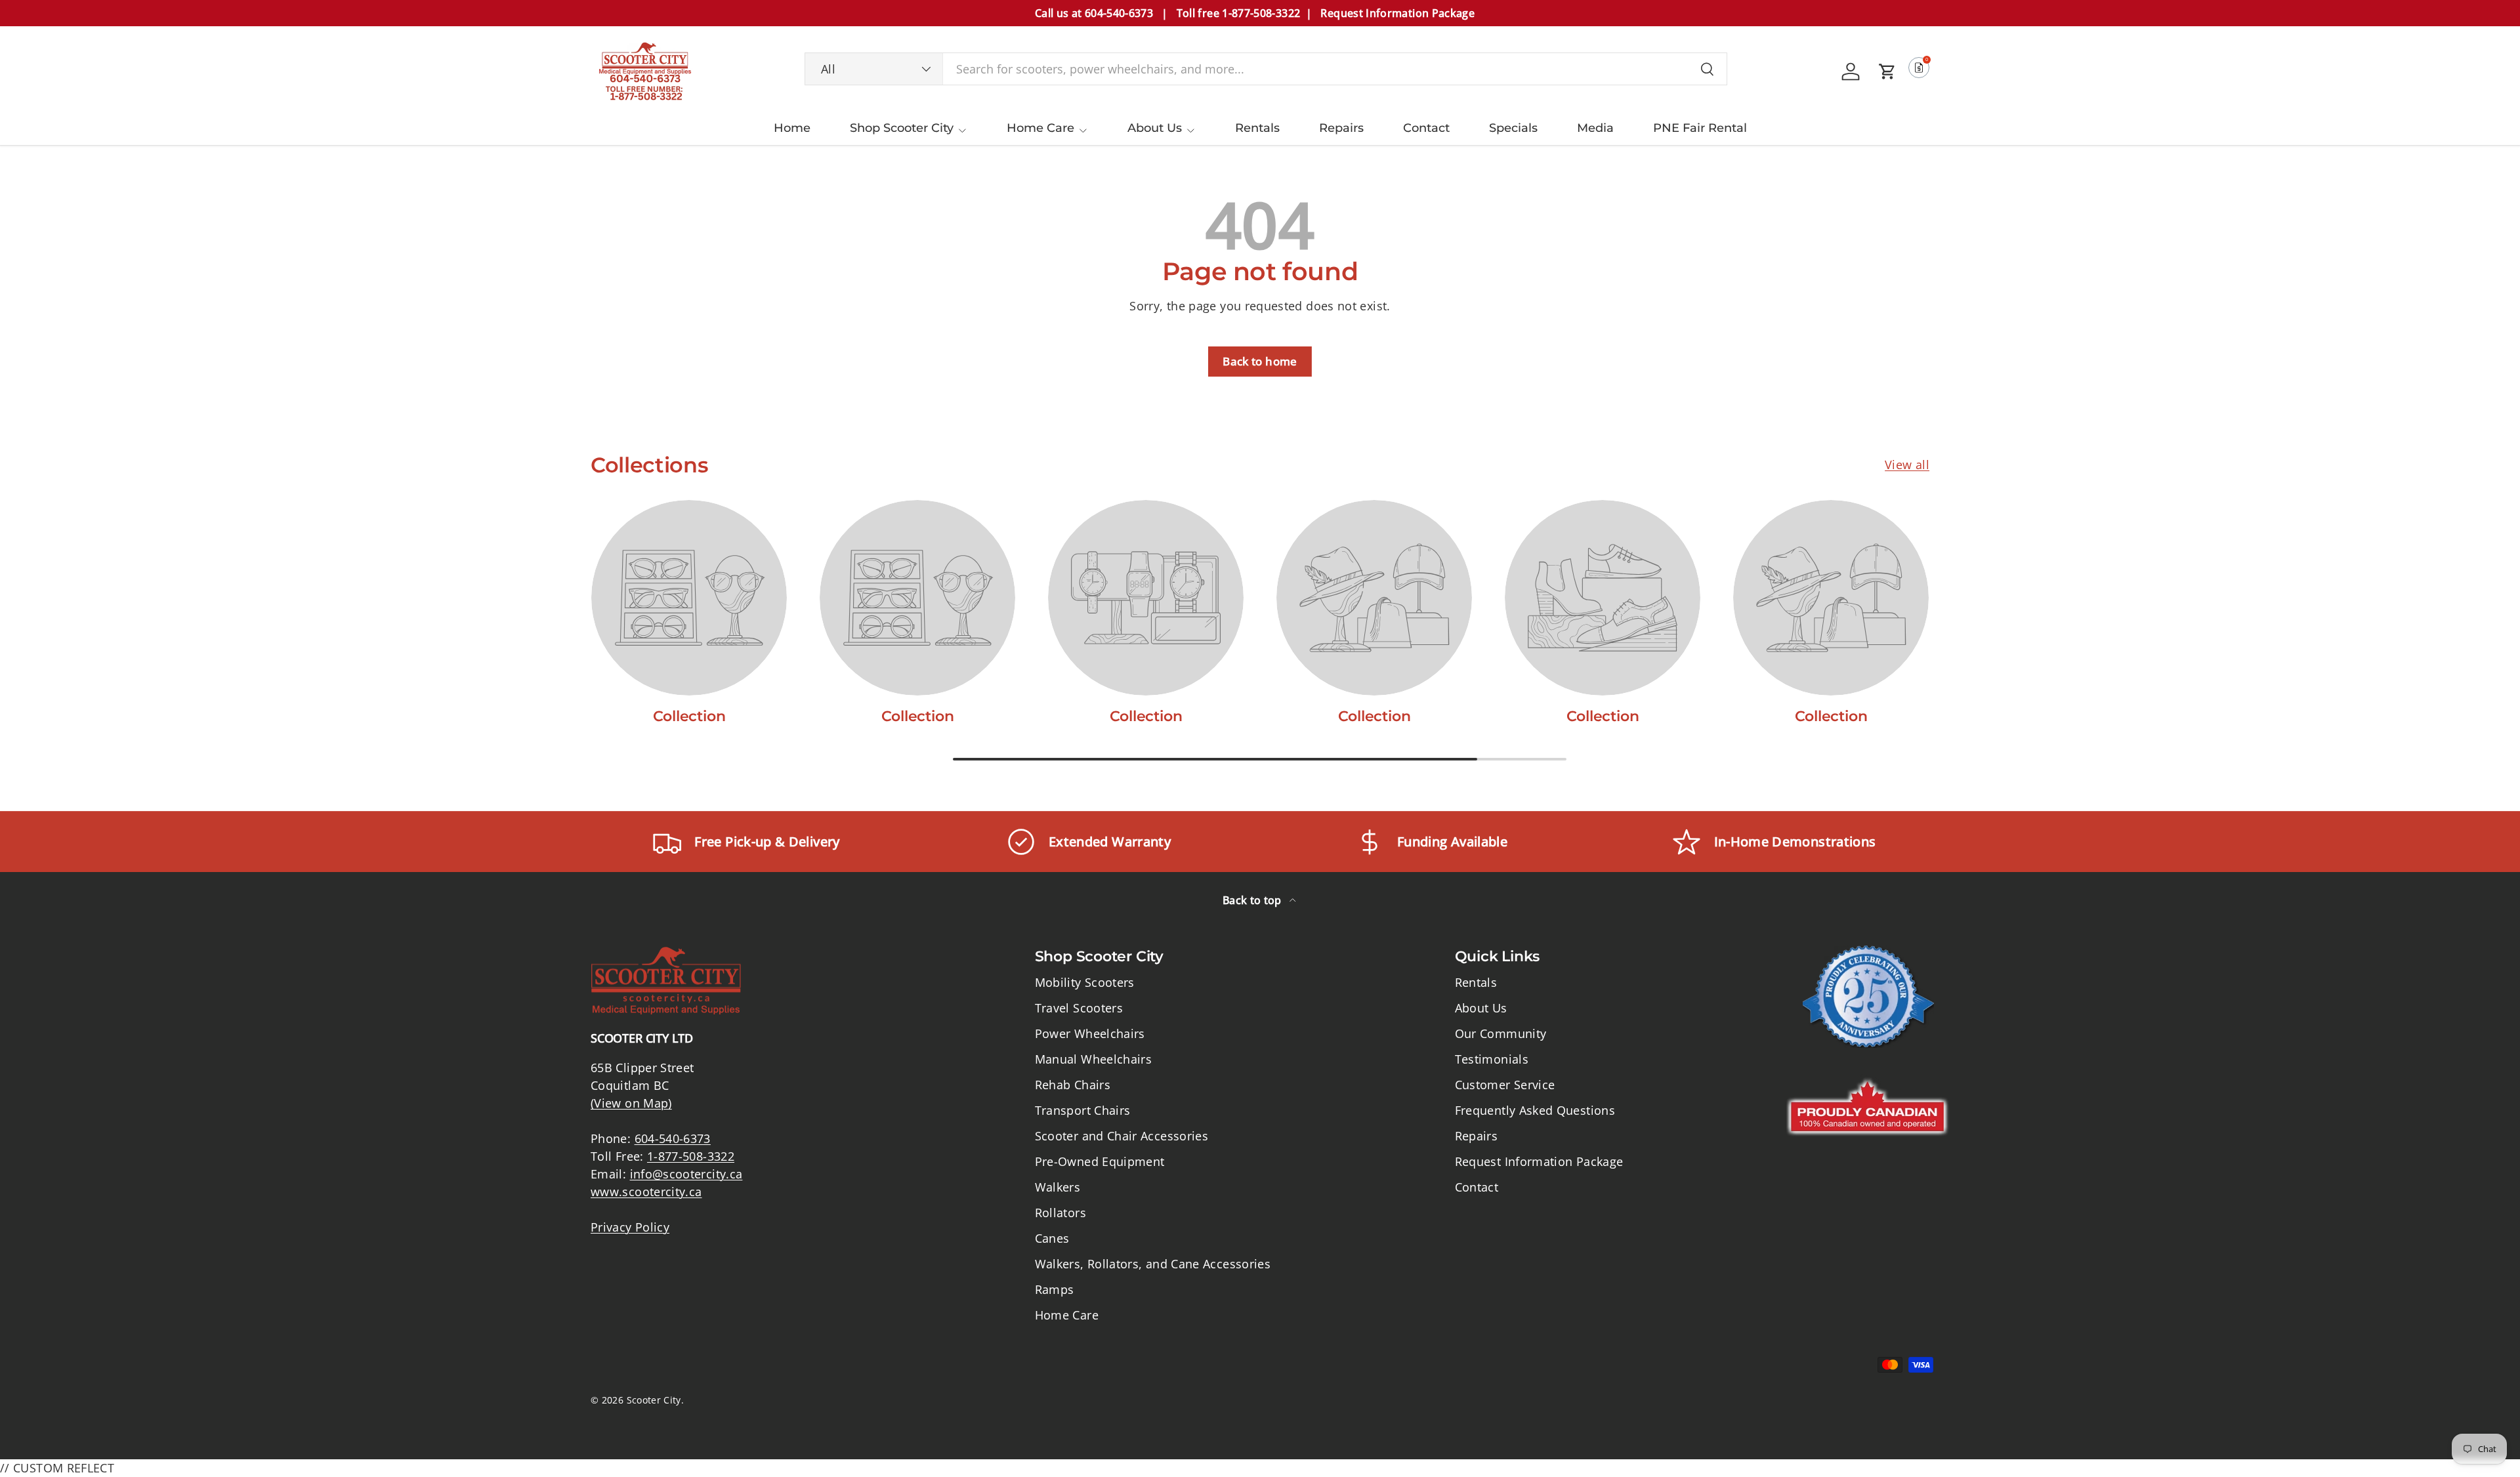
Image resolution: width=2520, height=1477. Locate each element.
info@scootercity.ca (686, 1174)
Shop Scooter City (902, 128)
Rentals (1257, 128)
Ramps (1055, 1289)
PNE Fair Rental (1700, 128)
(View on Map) (631, 1103)
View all (1907, 465)
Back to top (1253, 900)
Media (1595, 128)
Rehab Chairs (1073, 1085)
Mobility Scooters (1085, 982)
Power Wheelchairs (1090, 1033)
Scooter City (654, 1400)
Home (792, 128)
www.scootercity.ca (646, 1192)
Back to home (1260, 361)
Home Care (1040, 128)
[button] (1887, 72)
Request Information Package (1539, 1161)
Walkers (1058, 1187)
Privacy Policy (630, 1227)
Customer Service (1505, 1085)
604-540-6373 (673, 1138)
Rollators (1060, 1213)
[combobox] (1266, 69)
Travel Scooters (1079, 1008)
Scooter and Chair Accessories (1122, 1136)
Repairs (1341, 128)
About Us (1155, 128)
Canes (1052, 1238)
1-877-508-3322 (691, 1156)
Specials (1513, 128)
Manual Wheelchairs (1093, 1059)
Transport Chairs (1083, 1110)
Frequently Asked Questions (1535, 1110)
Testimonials (1492, 1059)
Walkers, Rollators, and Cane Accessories (1153, 1264)
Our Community (1501, 1033)
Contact (1426, 128)
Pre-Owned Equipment (1100, 1161)
